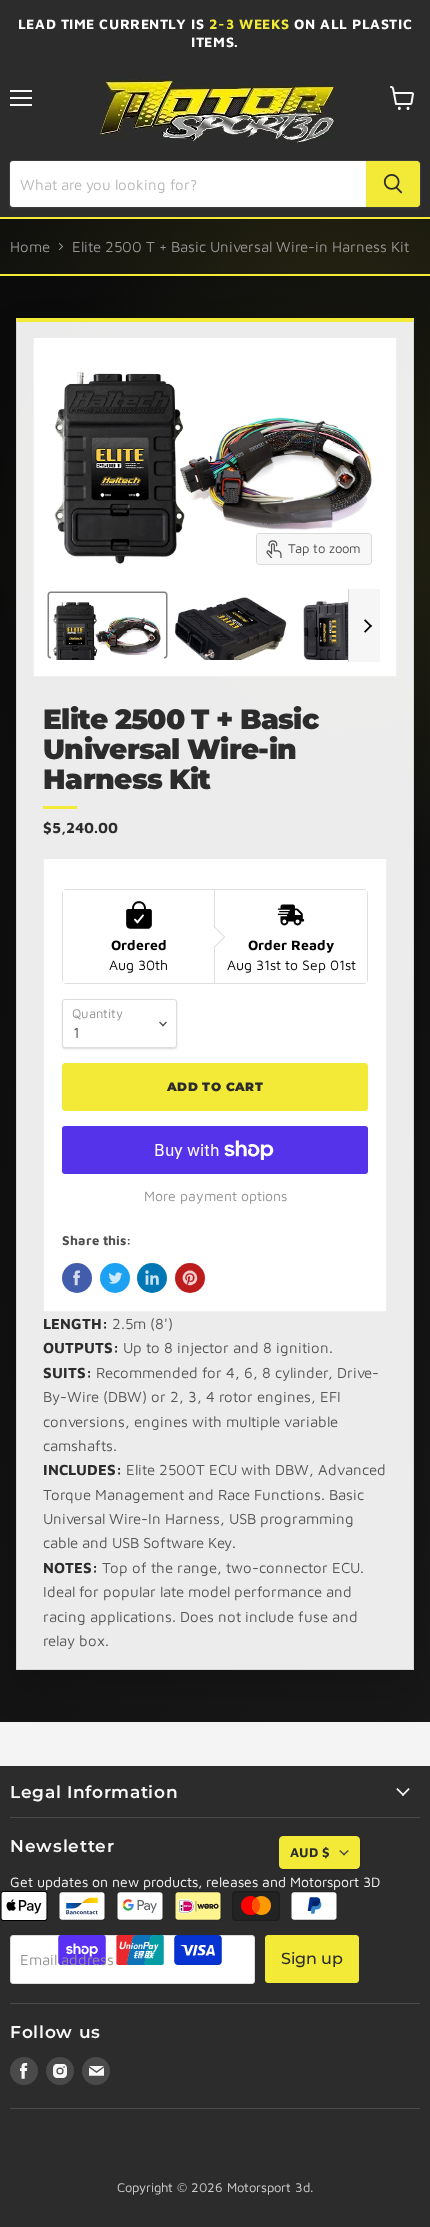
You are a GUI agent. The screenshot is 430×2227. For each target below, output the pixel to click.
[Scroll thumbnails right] (364, 626)
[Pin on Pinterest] (190, 1278)
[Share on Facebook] (77, 1278)
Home (30, 246)
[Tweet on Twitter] (115, 1278)
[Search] (393, 184)
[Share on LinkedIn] (152, 1278)
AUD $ (310, 1852)
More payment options (215, 1196)
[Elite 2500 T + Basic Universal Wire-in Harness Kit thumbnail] (107, 625)
